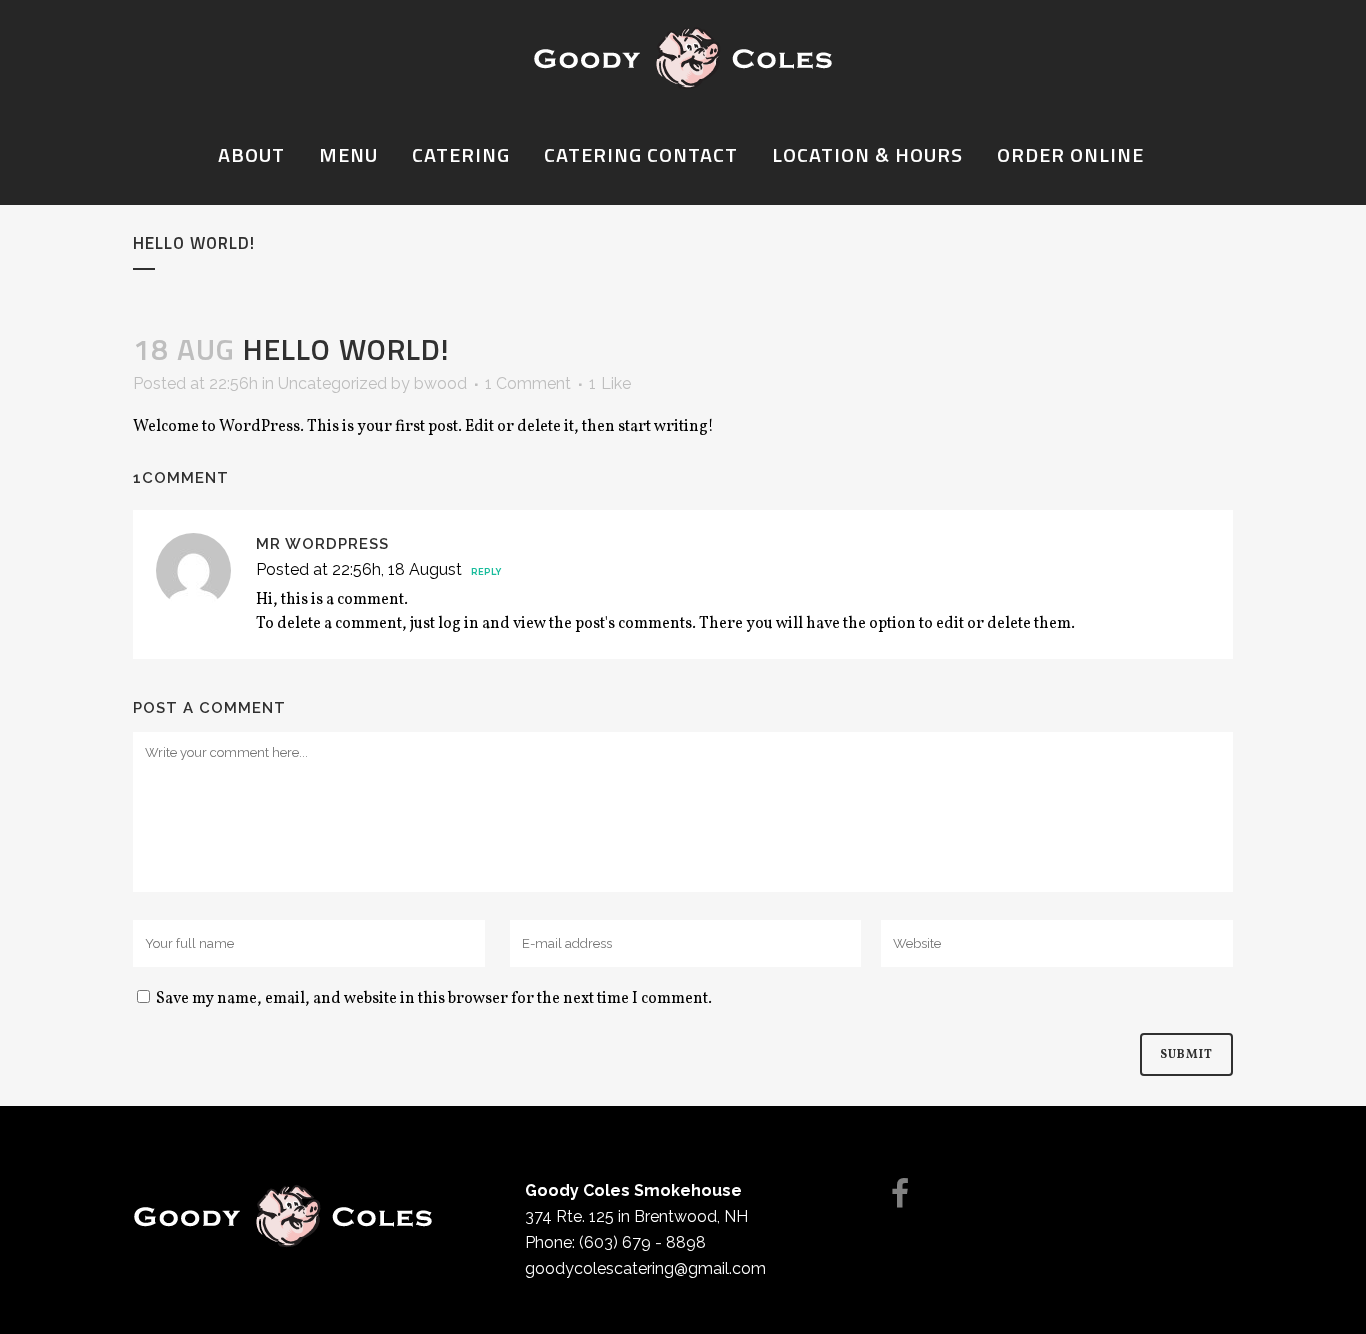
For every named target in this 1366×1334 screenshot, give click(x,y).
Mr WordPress (322, 544)
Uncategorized (332, 383)
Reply (486, 572)
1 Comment (528, 383)
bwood (440, 383)
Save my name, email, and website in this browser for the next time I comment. (434, 999)
